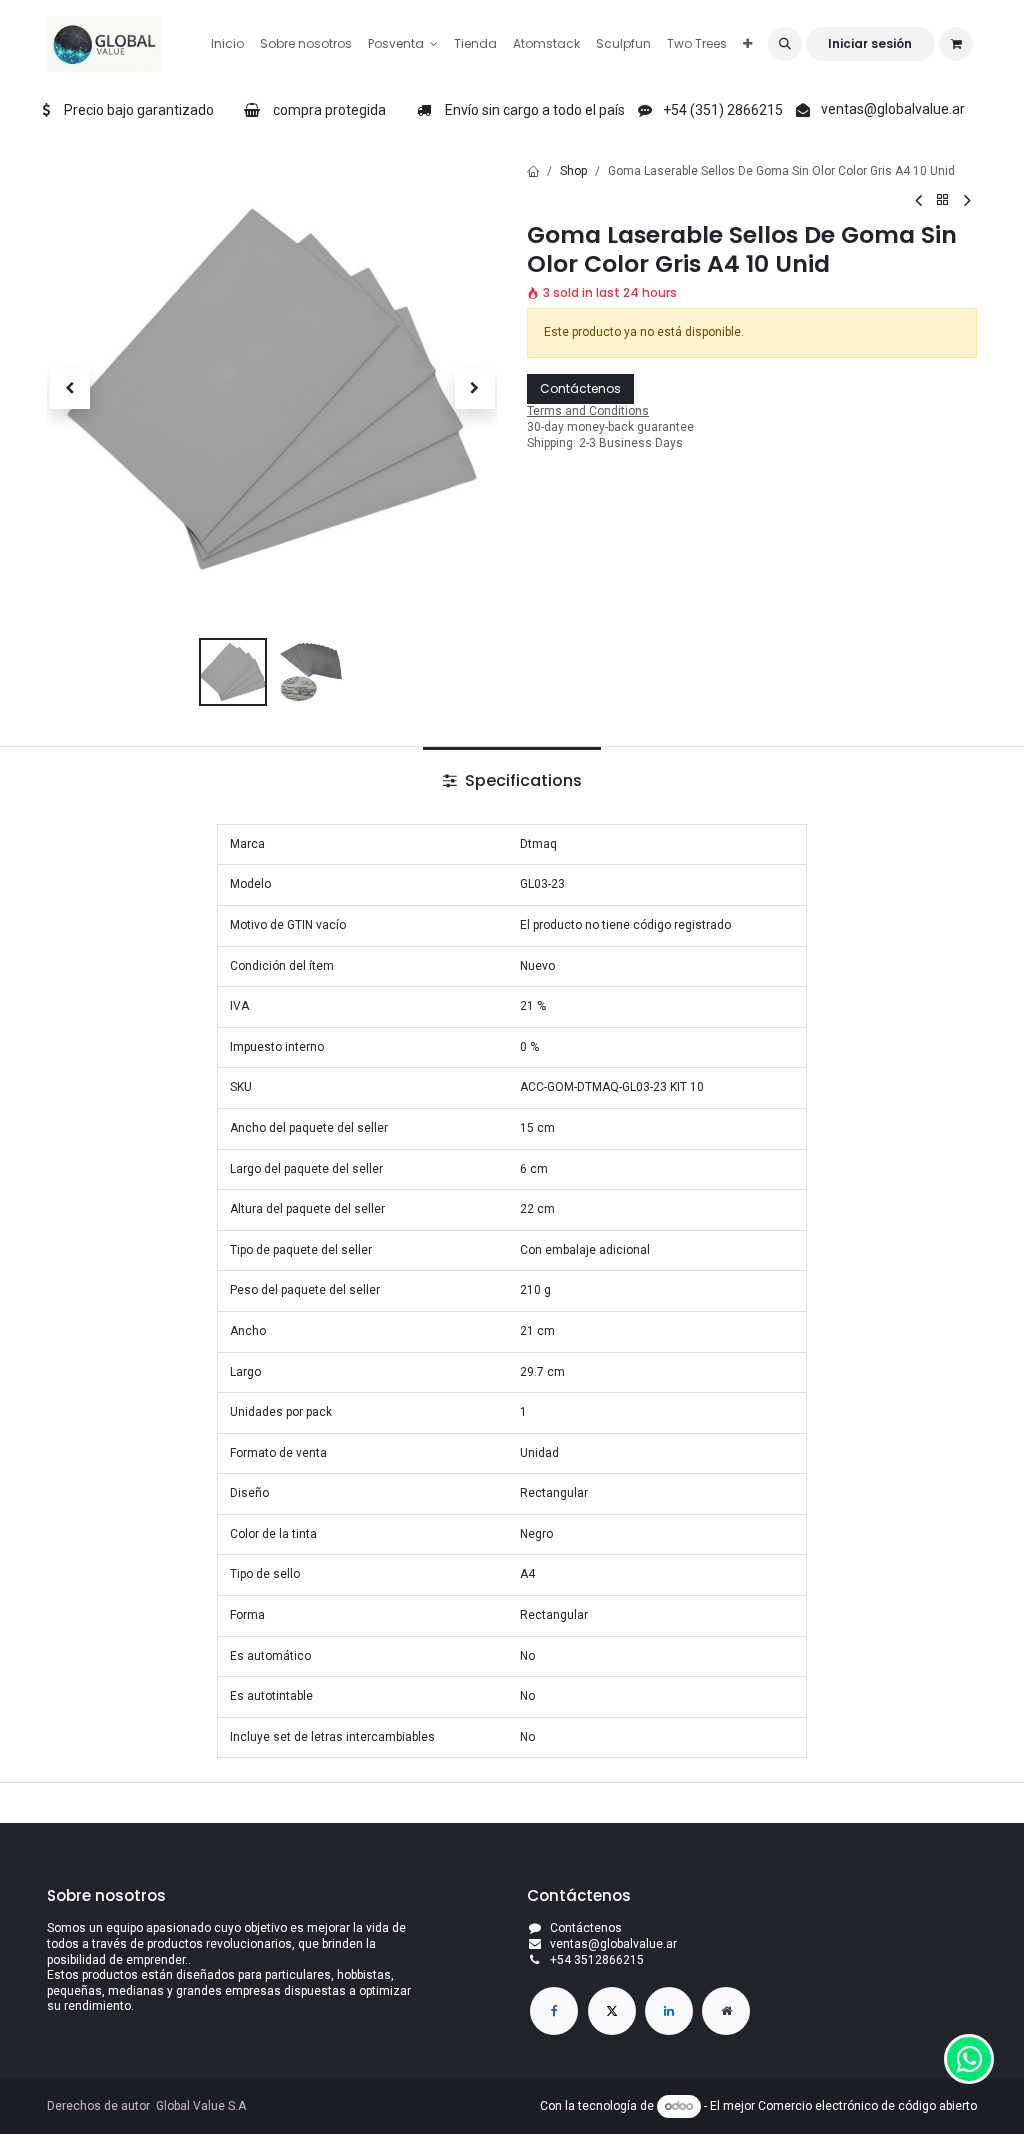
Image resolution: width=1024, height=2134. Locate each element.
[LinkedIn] (669, 2011)
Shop (573, 171)
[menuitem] (227, 44)
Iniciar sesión (870, 43)
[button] (785, 44)
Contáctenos (580, 388)
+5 (557, 1960)
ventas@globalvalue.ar (893, 109)
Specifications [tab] (521, 780)
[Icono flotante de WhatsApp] (969, 2059)
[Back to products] (943, 200)
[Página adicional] (726, 2011)
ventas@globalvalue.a (611, 1944)
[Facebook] (554, 2011)
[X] (612, 2011)
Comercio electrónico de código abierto (867, 2106)
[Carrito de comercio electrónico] (956, 44)
